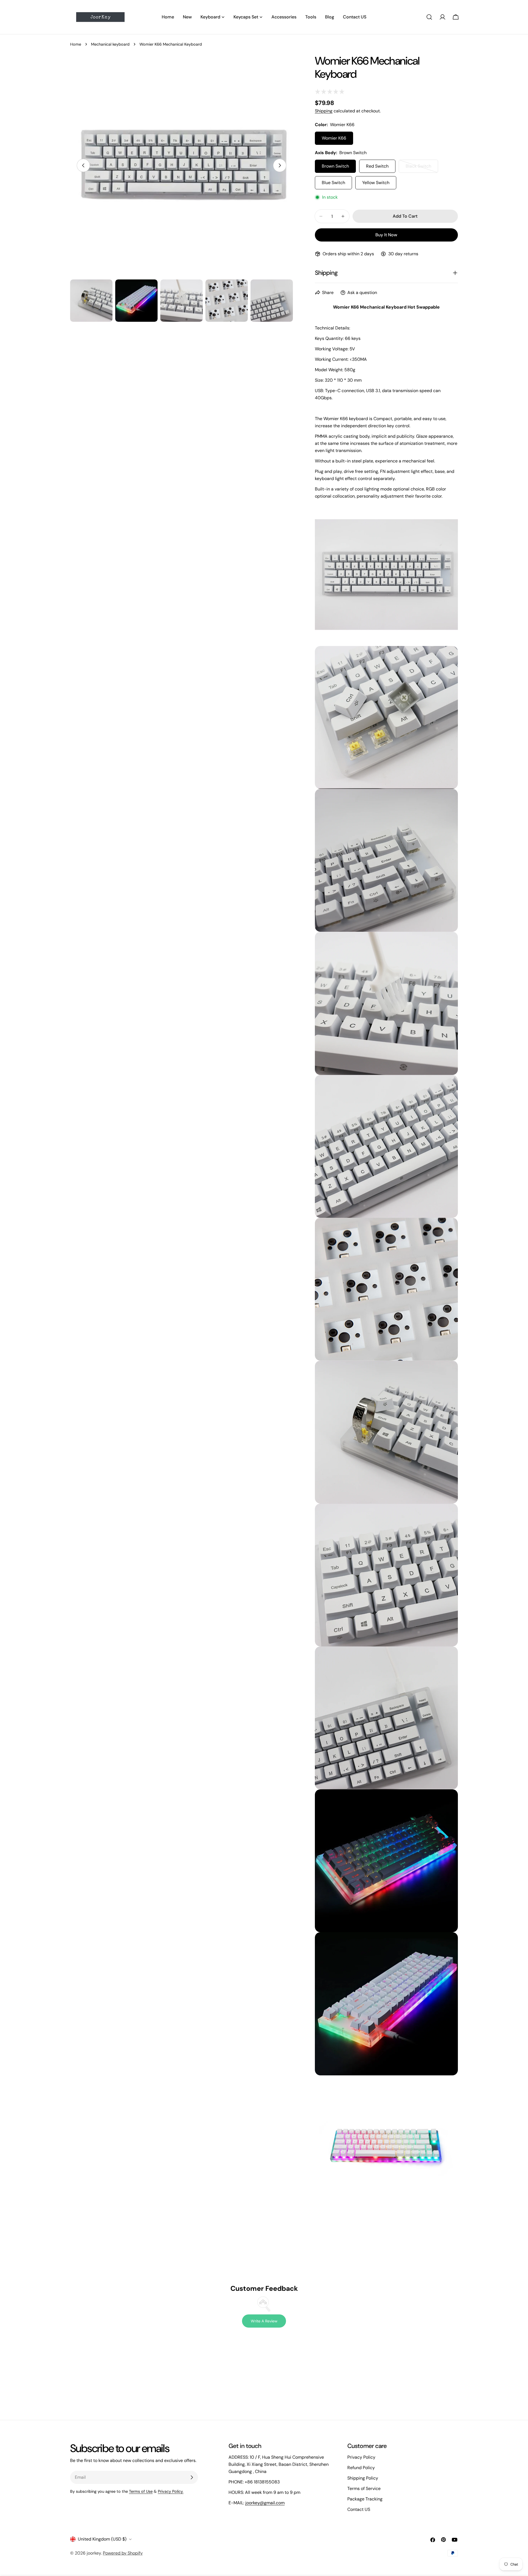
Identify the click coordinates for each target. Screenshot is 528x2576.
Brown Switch (335, 166)
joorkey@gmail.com (265, 2503)
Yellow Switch (376, 183)
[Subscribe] (192, 2477)
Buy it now (386, 235)
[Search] (429, 17)
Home (76, 44)
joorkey (94, 2553)
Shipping (324, 111)
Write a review (264, 2321)
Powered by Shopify (123, 2553)
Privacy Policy (361, 2457)
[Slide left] (83, 165)
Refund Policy (361, 2468)
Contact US (359, 2509)
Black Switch (422, 168)
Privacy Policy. (171, 2491)
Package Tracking (365, 2499)
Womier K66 (334, 138)
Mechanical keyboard (110, 44)
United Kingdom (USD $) (102, 2539)
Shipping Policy (363, 2478)
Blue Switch (333, 183)
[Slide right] (280, 165)
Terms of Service (364, 2488)
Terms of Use (141, 2491)
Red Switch (377, 166)
